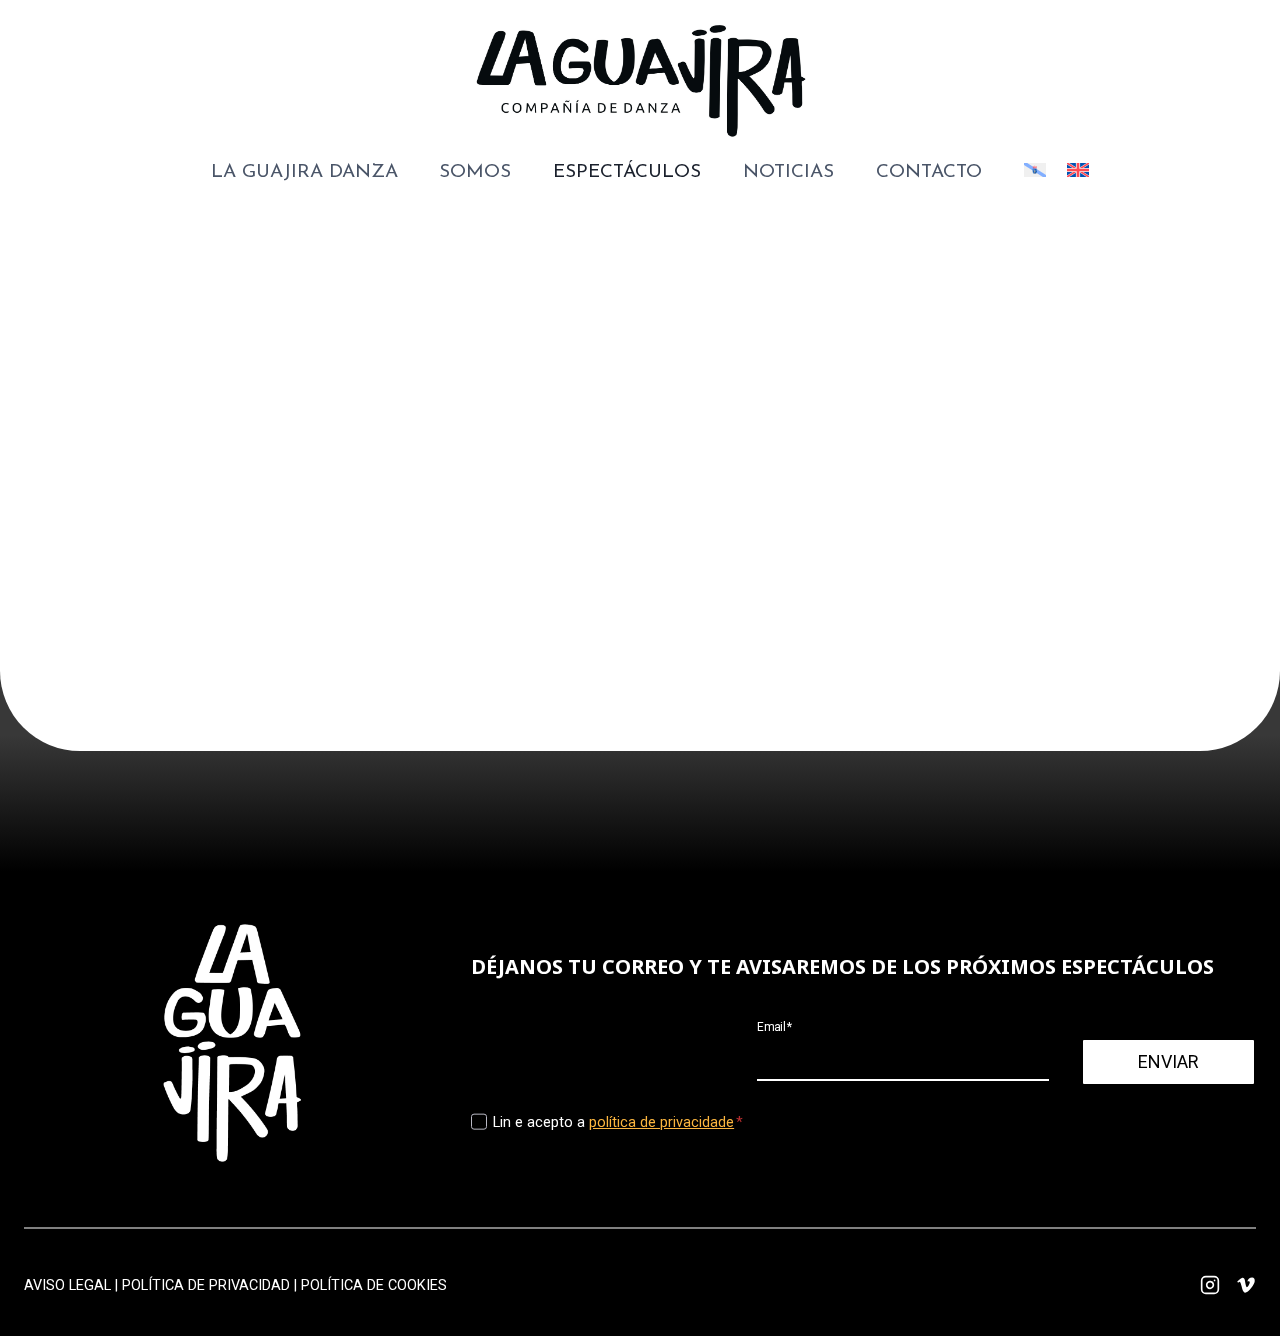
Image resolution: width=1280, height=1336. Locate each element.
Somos (475, 172)
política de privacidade (661, 1122)
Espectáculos (627, 172)
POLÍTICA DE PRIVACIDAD (206, 1285)
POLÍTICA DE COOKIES (374, 1285)
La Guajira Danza (304, 172)
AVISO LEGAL (67, 1285)
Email (774, 1026)
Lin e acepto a (618, 1122)
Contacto (929, 172)
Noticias (788, 172)
